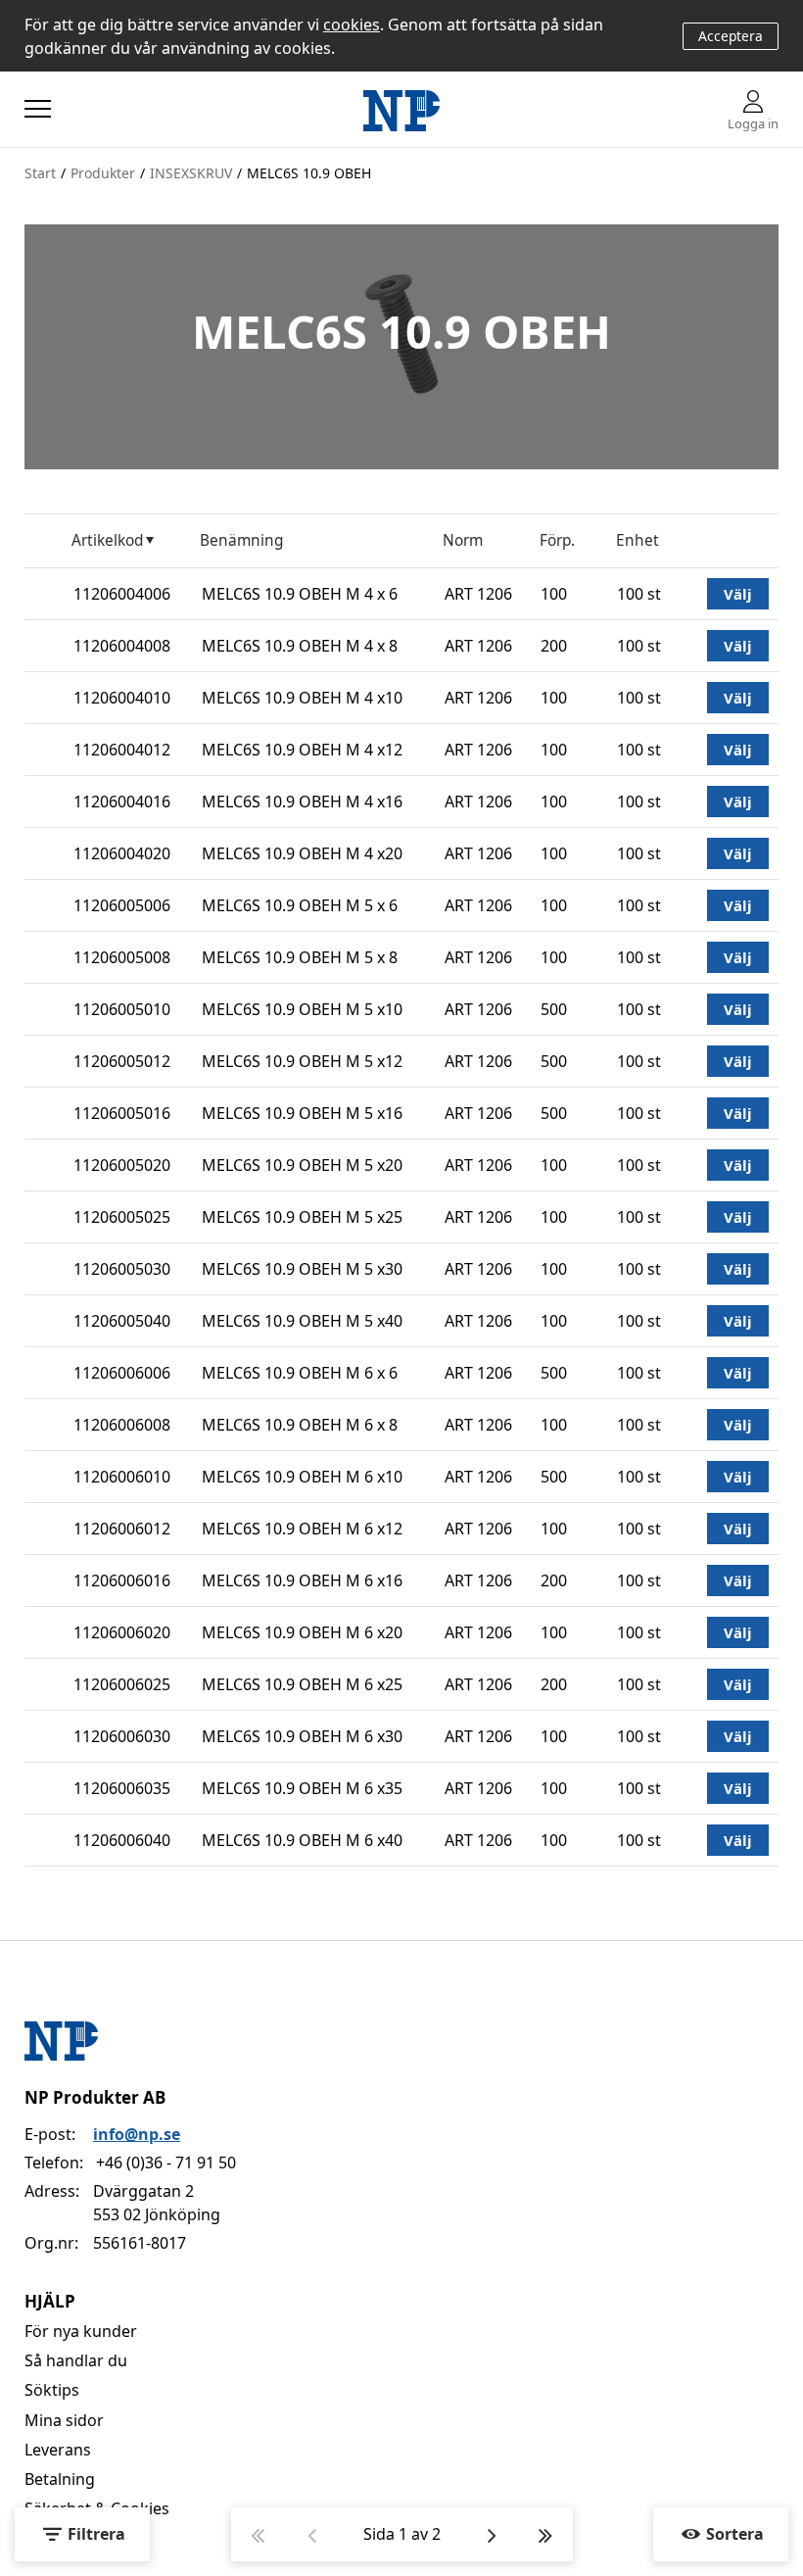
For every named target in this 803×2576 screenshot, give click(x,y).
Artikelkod (107, 540)
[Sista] (546, 2534)
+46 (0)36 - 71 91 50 (166, 2163)
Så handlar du (76, 2360)
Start (40, 173)
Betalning (60, 2479)
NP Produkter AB (95, 2097)
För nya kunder (81, 2331)
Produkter (103, 173)
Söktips (52, 2390)
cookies (352, 24)
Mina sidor (64, 2420)
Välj (738, 594)
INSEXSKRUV (191, 173)
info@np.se (137, 2134)
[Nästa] (492, 2534)
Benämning (241, 540)
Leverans (58, 2450)
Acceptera (731, 36)
